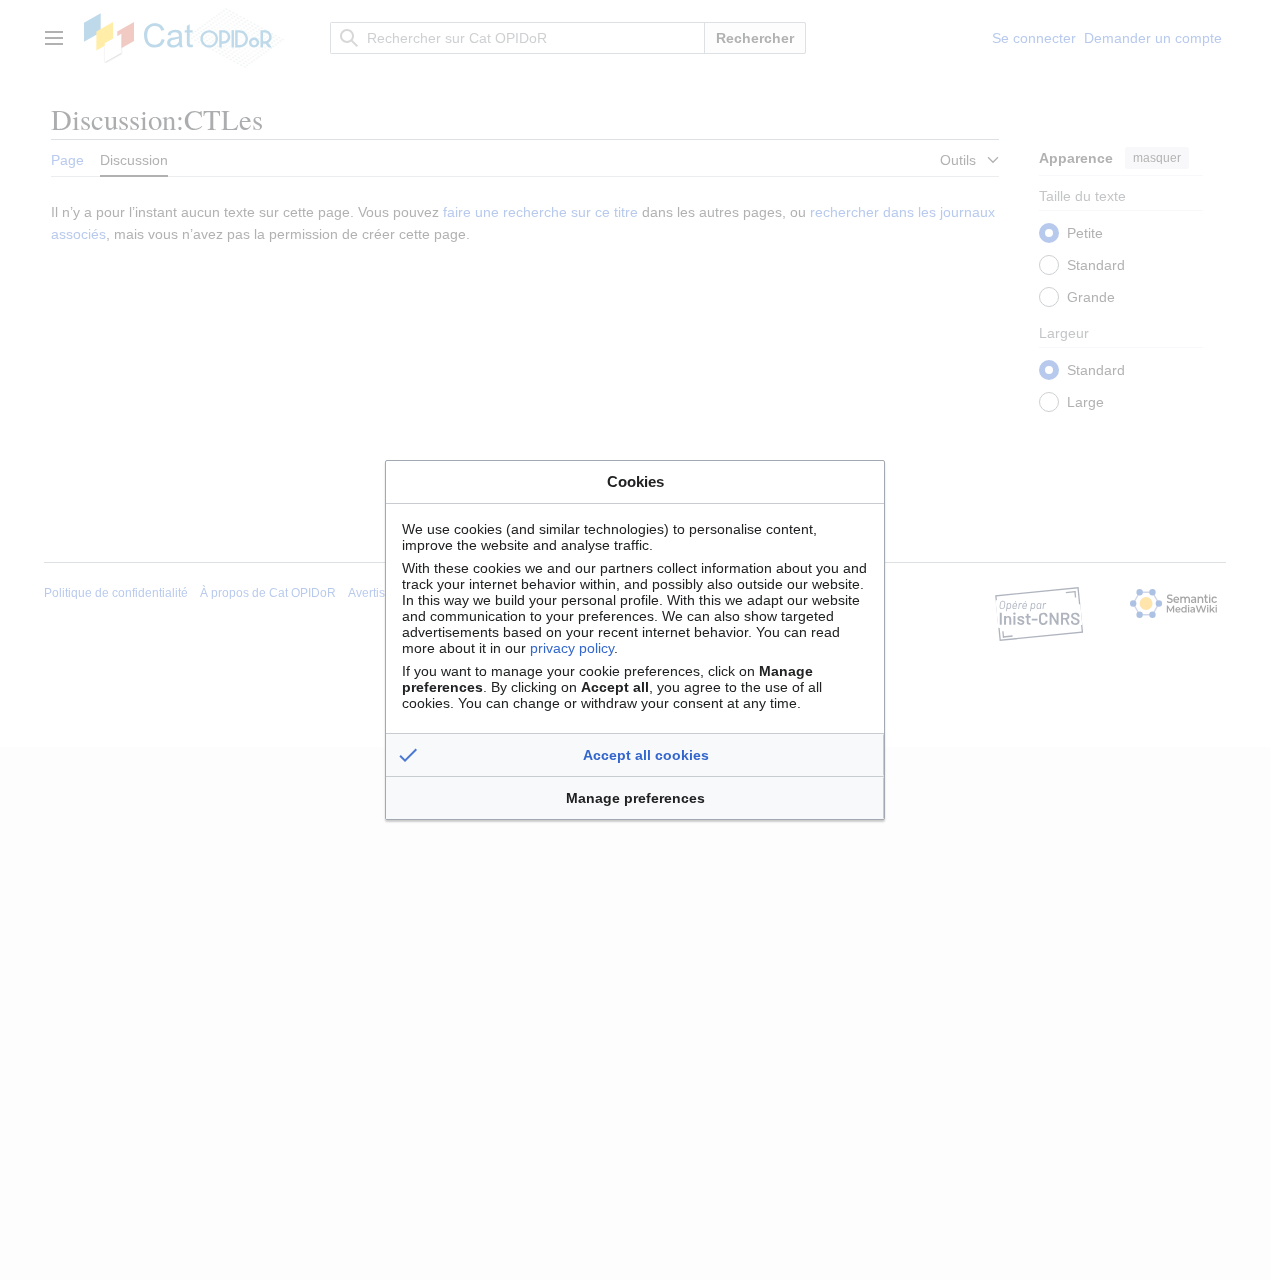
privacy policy (572, 648)
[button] (635, 755)
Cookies (635, 481)
